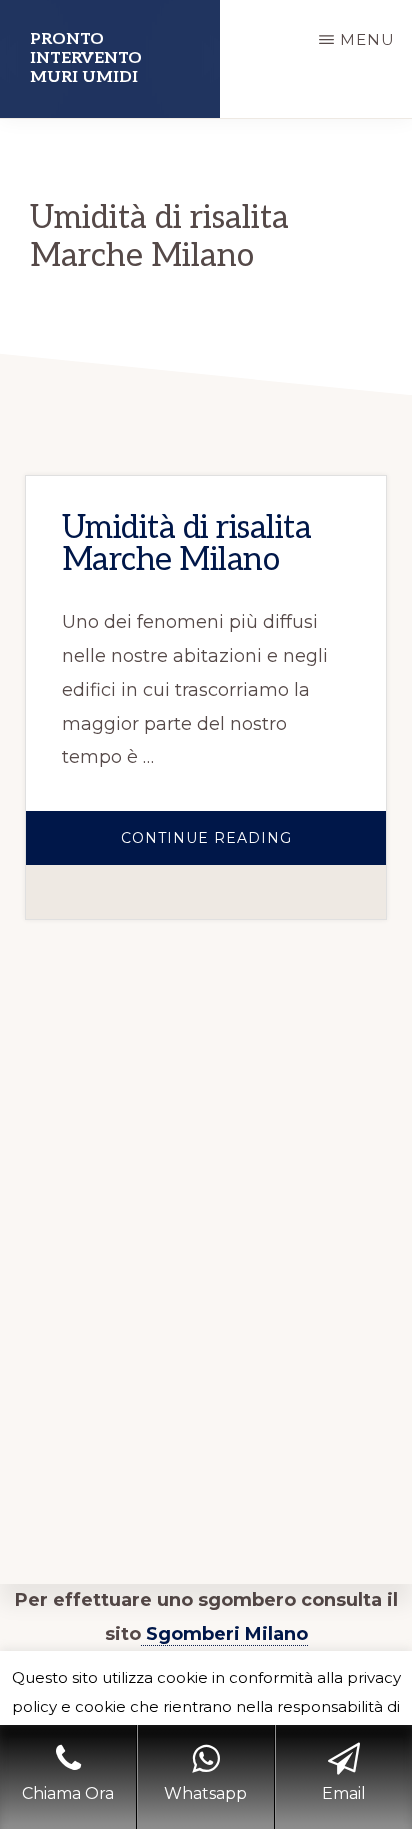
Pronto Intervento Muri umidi (86, 58)
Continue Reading (254, 847)
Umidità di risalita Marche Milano (187, 544)
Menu (367, 39)
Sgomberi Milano (224, 1634)
